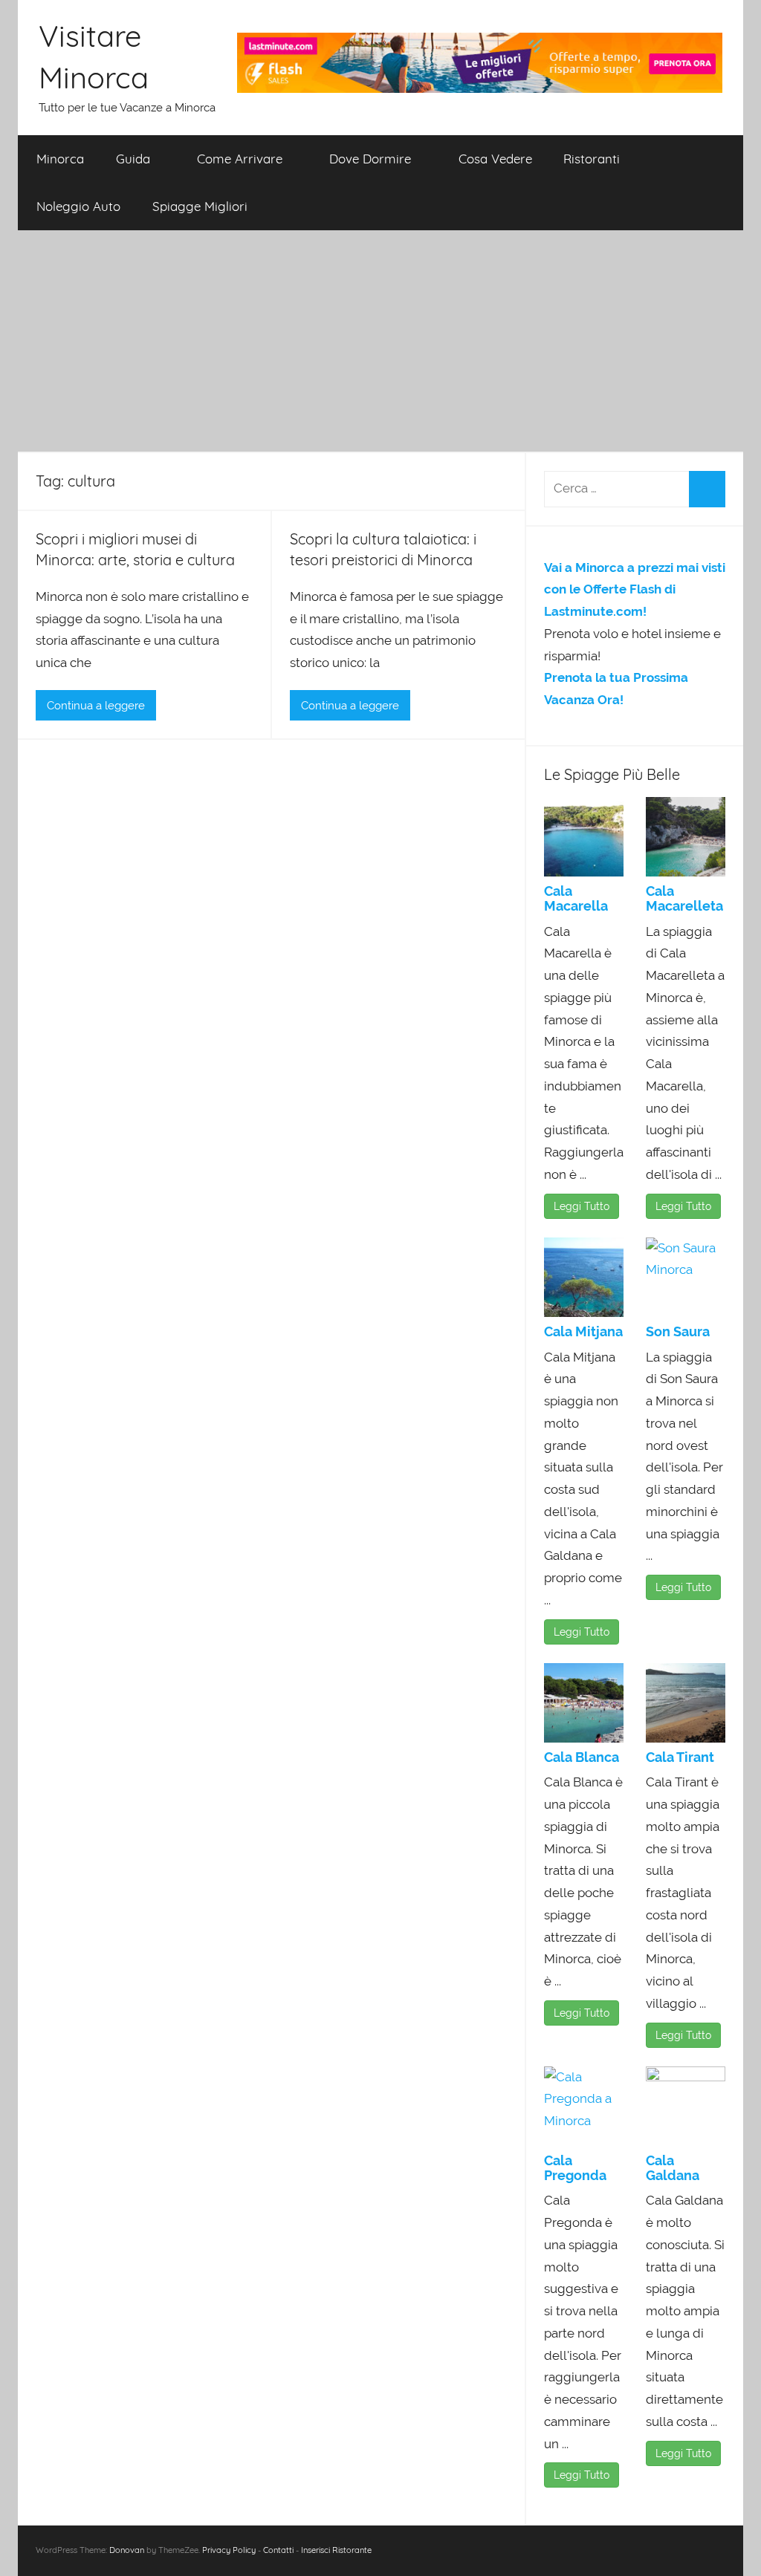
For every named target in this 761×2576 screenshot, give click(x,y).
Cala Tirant (680, 1757)
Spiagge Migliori (200, 206)
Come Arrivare (240, 159)
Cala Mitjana (583, 1331)
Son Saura (678, 1331)
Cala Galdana (673, 2168)
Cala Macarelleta (684, 898)
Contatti (278, 2550)
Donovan (127, 2550)
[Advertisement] (380, 342)
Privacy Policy (229, 2550)
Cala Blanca (582, 1757)
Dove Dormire (370, 159)
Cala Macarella (576, 898)
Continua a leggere (96, 706)
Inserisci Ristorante (336, 2550)
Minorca (60, 159)
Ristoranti (592, 159)
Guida (133, 159)
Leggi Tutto (582, 1206)
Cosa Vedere (495, 159)
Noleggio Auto (78, 206)
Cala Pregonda (575, 2168)
